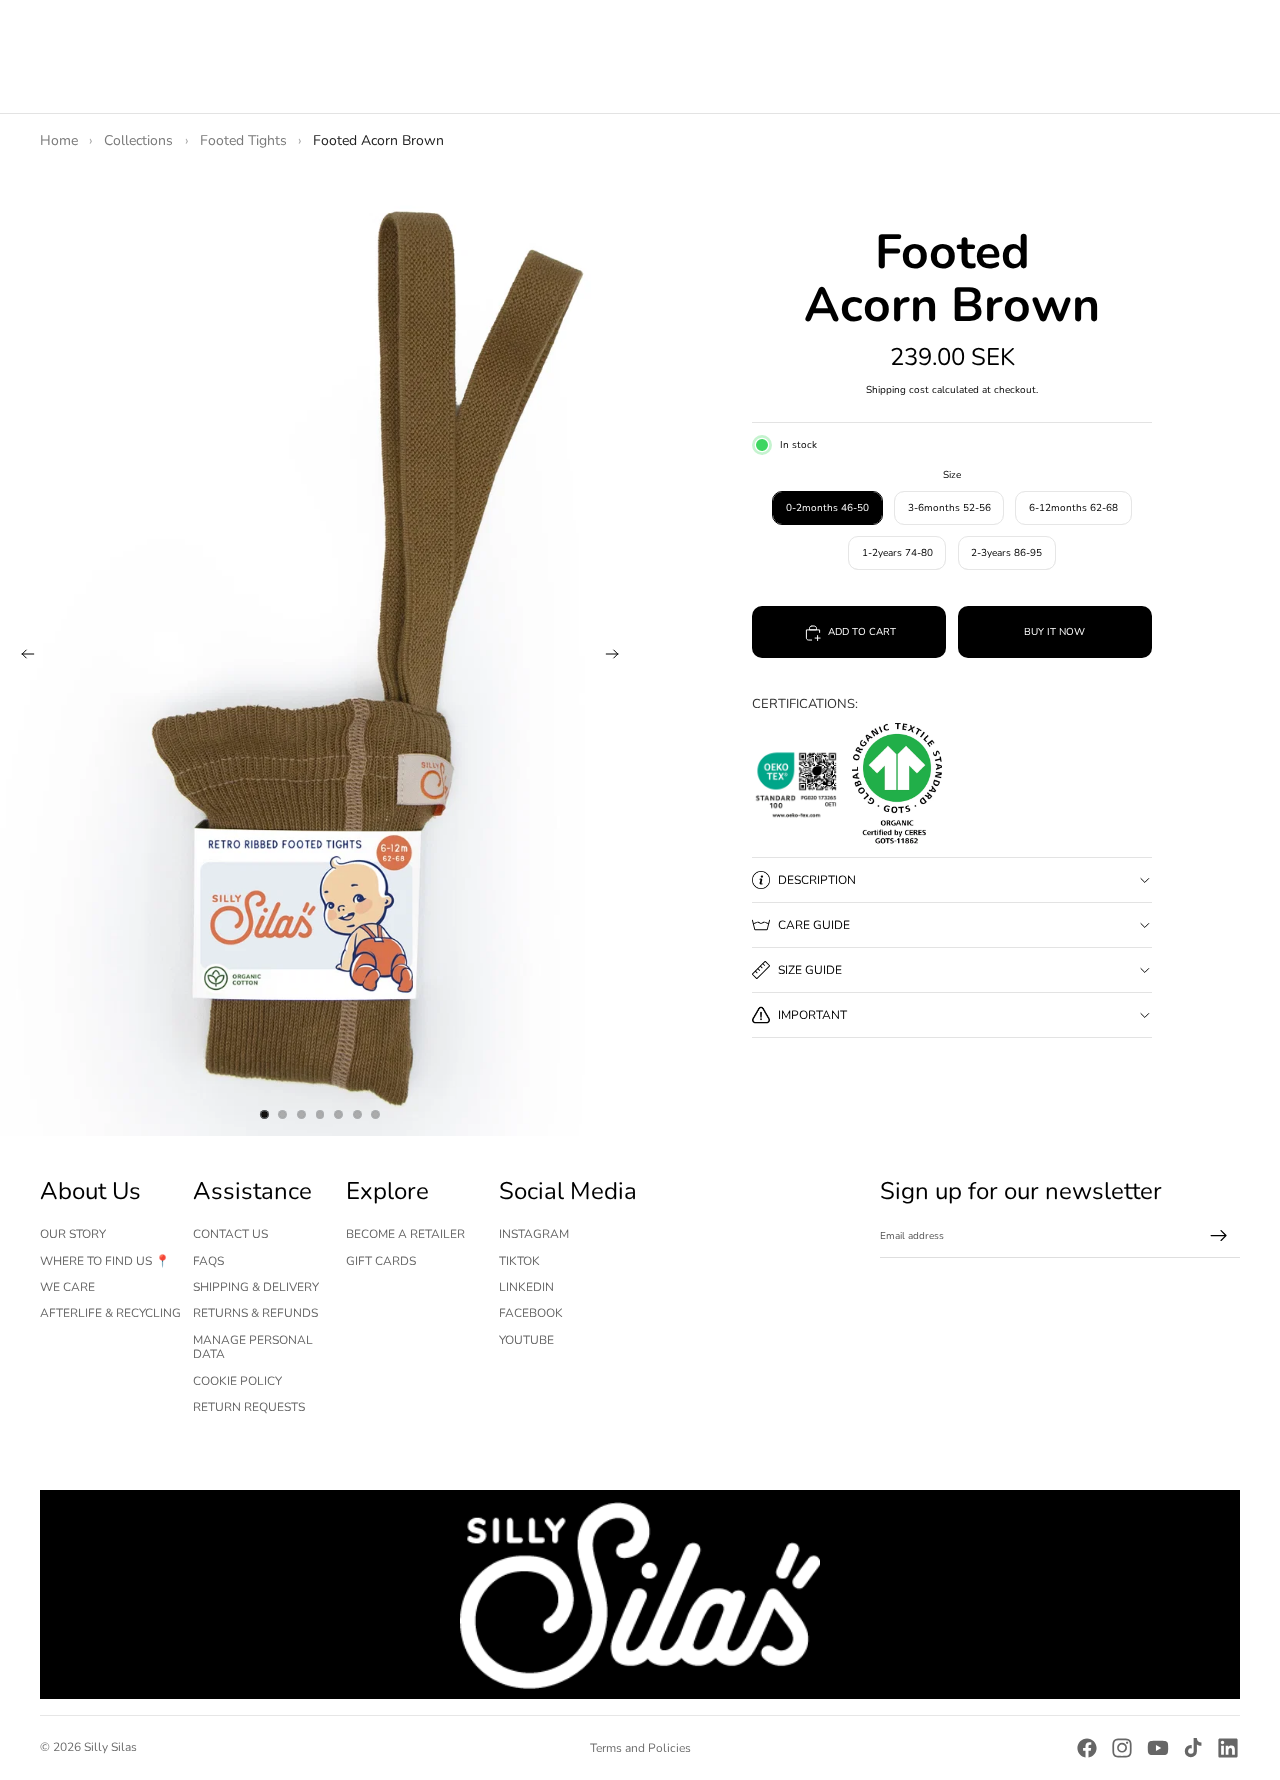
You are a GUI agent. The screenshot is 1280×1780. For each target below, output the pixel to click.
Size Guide (810, 970)
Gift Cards (381, 1261)
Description (817, 880)
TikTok (519, 1261)
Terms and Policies (640, 1748)
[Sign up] (1219, 1236)
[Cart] (1226, 49)
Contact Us (230, 1234)
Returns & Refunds (255, 1313)
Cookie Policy (237, 1381)
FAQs (208, 1261)
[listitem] (466, 48)
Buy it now (1054, 633)
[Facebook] (1087, 1748)
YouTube (526, 1340)
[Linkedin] (1228, 1748)
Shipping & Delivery (256, 1287)
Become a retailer (405, 1234)
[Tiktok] (1193, 1748)
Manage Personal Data (253, 1347)
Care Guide (814, 925)
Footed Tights (243, 140)
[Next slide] (618, 656)
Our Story (73, 1234)
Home (59, 140)
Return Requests (249, 1407)
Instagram (534, 1234)
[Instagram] (1122, 1748)
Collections (138, 140)
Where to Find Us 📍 (105, 1261)
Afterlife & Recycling (110, 1313)
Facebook (531, 1313)
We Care (67, 1287)
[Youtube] (1158, 1748)
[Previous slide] (22, 656)
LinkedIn (526, 1287)
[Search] (1140, 49)
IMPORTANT (812, 1015)
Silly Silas (110, 1747)
